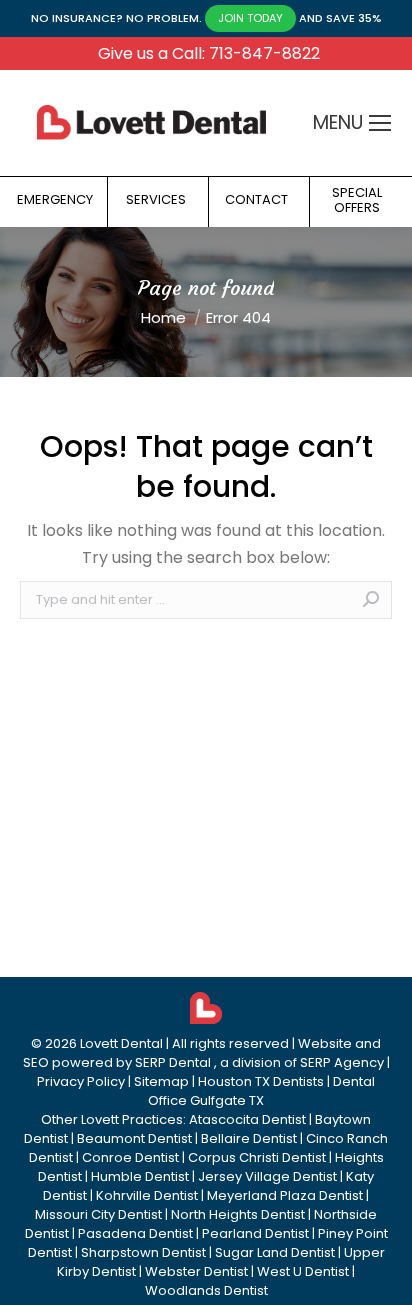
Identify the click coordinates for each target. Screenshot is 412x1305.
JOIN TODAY (250, 18)
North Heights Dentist (238, 1214)
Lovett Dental (121, 1043)
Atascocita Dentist (247, 1119)
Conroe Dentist (130, 1157)
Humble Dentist (140, 1176)
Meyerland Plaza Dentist (285, 1195)
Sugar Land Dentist (275, 1252)
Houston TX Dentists (261, 1081)
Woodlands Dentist (206, 1290)
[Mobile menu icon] (380, 123)
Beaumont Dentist (134, 1138)
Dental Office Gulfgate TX (261, 1091)
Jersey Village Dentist (267, 1176)
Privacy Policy (81, 1081)
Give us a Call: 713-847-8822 (209, 53)
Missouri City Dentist (98, 1214)
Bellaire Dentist (249, 1138)
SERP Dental (173, 1062)
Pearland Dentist (255, 1233)
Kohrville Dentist (147, 1195)
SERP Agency (342, 1062)
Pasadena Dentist (135, 1233)
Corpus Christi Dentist (257, 1157)
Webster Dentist (196, 1271)
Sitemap (161, 1081)
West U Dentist (303, 1271)
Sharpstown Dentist (143, 1252)
